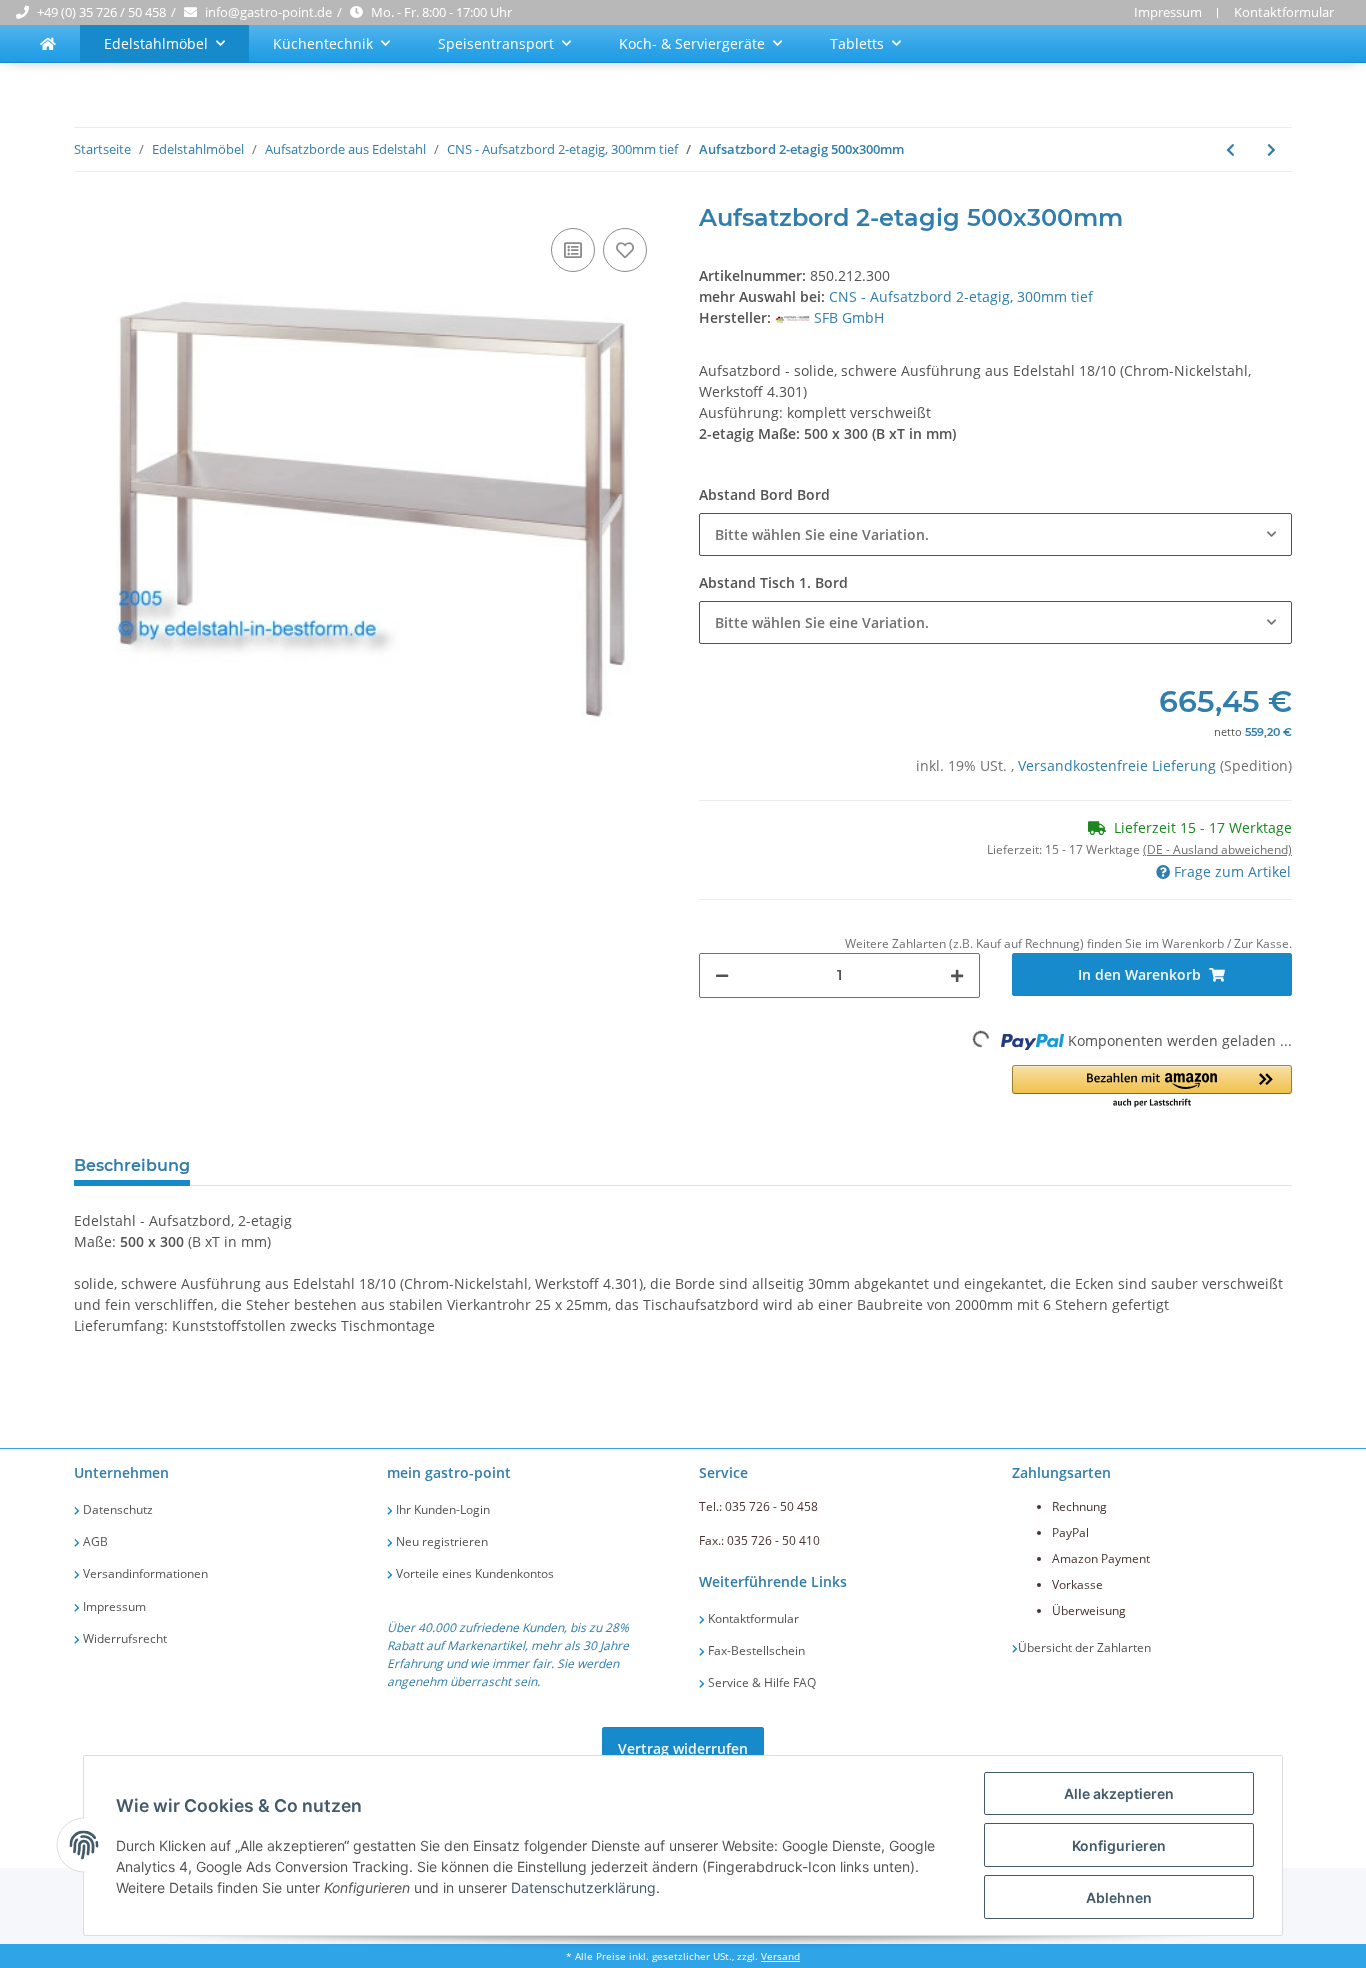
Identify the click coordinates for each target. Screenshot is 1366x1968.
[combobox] (995, 534)
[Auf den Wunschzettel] (625, 250)
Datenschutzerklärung (583, 1887)
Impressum (1168, 12)
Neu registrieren (440, 1541)
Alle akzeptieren (1119, 1793)
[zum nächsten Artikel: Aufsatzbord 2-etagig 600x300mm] (1271, 149)
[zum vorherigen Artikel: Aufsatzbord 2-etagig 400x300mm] (1230, 149)
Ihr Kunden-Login (441, 1509)
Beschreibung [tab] (132, 1165)
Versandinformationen (144, 1573)
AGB (94, 1541)
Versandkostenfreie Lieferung (1119, 765)
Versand (780, 1956)
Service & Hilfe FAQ (760, 1682)
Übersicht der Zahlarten (1084, 1647)
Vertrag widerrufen (683, 1748)
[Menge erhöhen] (957, 975)
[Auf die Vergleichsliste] (573, 250)
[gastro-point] (48, 43)
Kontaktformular (1284, 12)
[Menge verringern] (722, 975)
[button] (1152, 1087)
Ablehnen (1119, 1897)
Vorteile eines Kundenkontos (473, 1573)
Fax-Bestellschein (755, 1650)
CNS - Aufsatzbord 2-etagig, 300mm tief (961, 296)
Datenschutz (116, 1509)
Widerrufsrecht (123, 1638)
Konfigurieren (1119, 1845)
